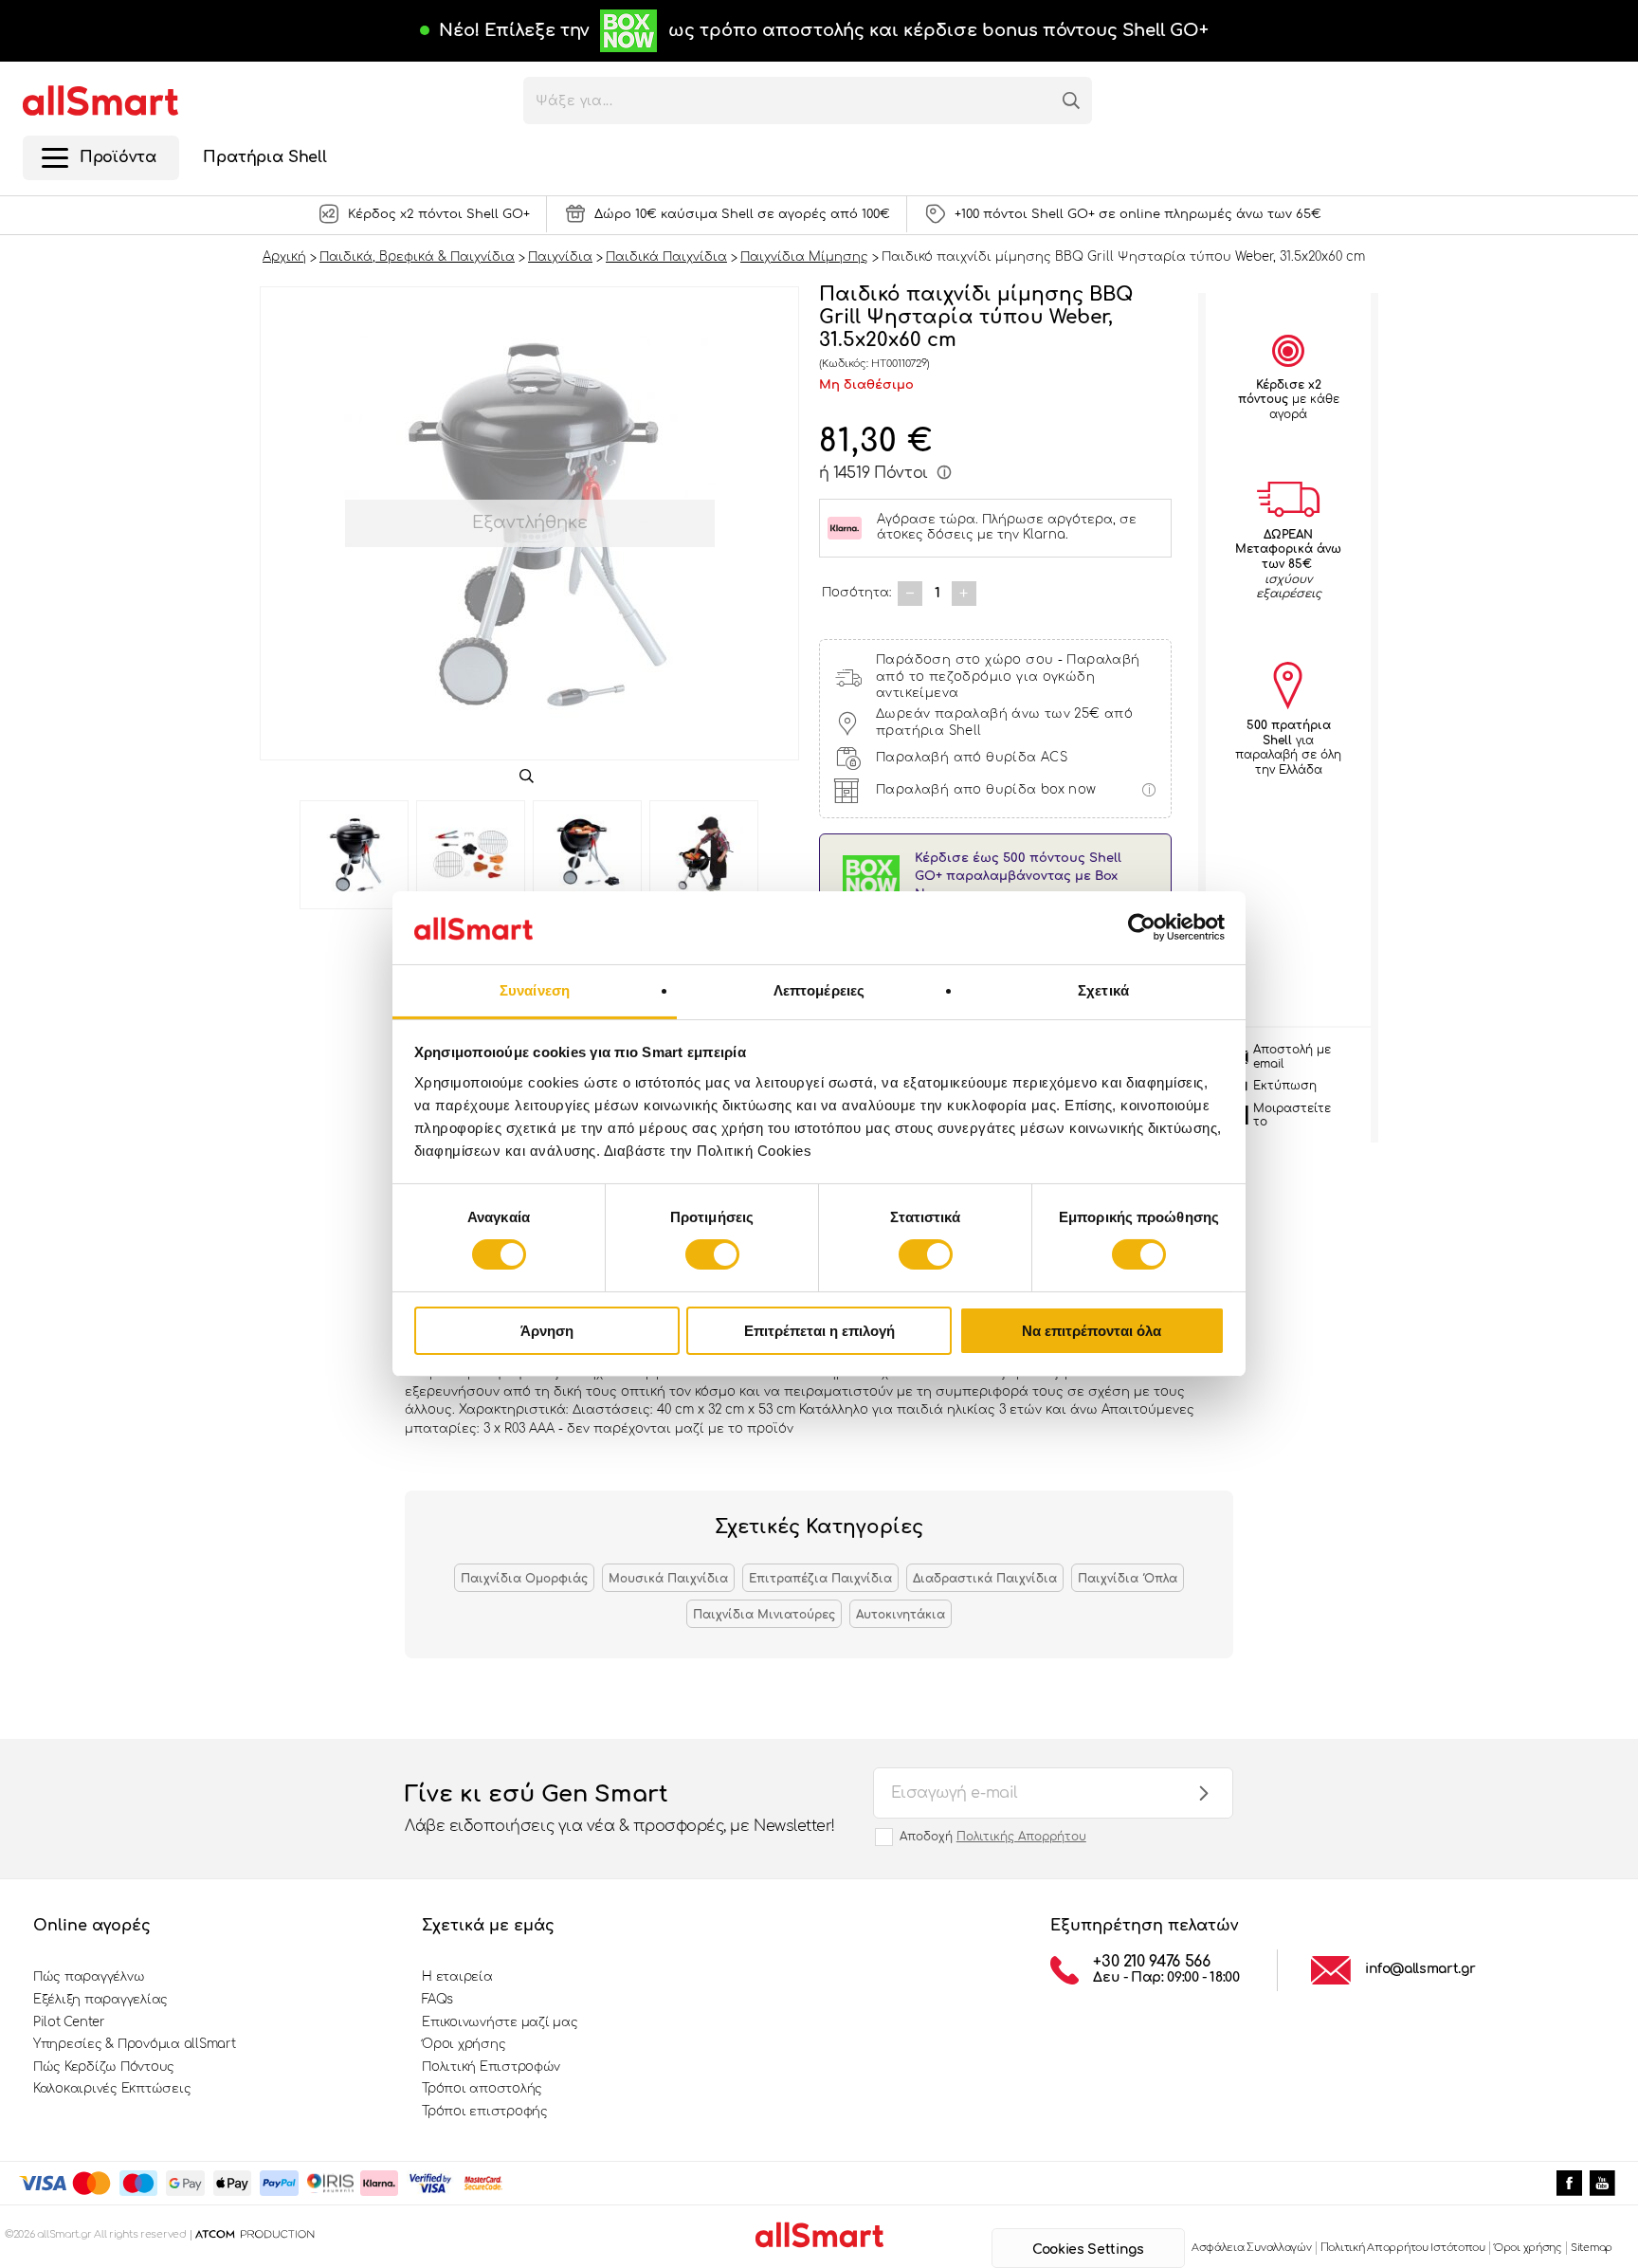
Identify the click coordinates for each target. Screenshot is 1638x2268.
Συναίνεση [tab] (535, 990)
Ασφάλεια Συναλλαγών (1252, 2248)
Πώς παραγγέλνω (89, 1977)
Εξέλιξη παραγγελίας (100, 2000)
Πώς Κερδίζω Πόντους (104, 2067)
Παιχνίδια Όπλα (1128, 1579)
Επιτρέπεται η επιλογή (819, 1331)
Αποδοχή (993, 1837)
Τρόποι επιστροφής (485, 2112)
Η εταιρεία (457, 1977)
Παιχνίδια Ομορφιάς (524, 1579)
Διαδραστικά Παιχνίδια (985, 1579)
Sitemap (1592, 2248)
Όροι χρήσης (464, 2044)
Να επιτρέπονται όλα (1092, 1331)
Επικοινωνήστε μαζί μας (500, 2022)
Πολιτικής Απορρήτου (1021, 1837)
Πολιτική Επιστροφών (491, 2067)
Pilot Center (69, 2022)
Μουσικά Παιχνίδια (668, 1579)
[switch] (712, 1254)
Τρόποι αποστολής (482, 2089)
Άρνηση (547, 1331)
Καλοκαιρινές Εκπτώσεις (112, 2089)
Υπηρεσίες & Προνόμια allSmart (134, 2044)
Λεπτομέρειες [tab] (819, 990)
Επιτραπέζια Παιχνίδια (820, 1579)
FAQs (437, 2000)
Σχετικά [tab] (1103, 990)
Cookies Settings (1088, 2250)
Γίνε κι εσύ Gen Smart (620, 1808)
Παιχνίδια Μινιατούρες (764, 1615)
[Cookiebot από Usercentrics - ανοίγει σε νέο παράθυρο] (1142, 927)
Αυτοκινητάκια (901, 1615)
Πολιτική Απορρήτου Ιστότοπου (1403, 2248)
